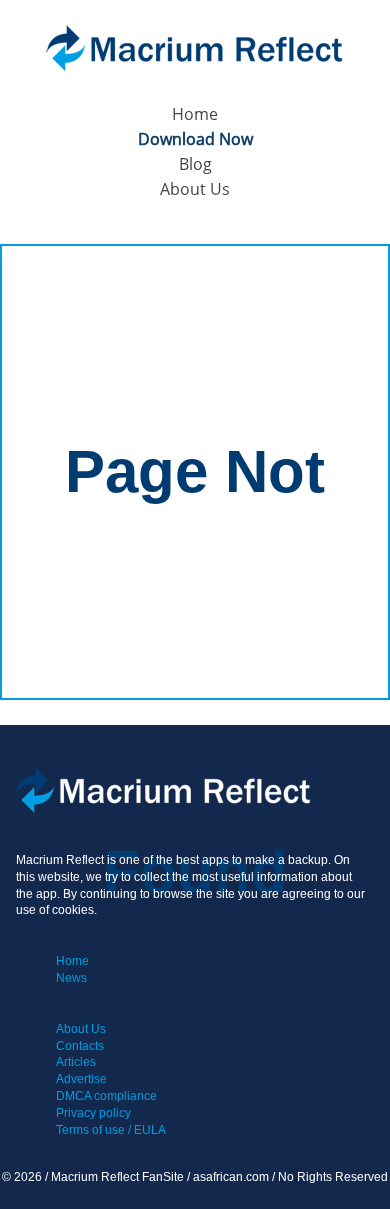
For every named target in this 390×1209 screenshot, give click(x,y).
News (71, 978)
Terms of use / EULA (111, 1130)
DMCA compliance (106, 1096)
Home (195, 114)
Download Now (195, 139)
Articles (76, 1062)
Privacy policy (93, 1113)
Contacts (80, 1046)
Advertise (81, 1079)
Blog (195, 164)
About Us (195, 189)
